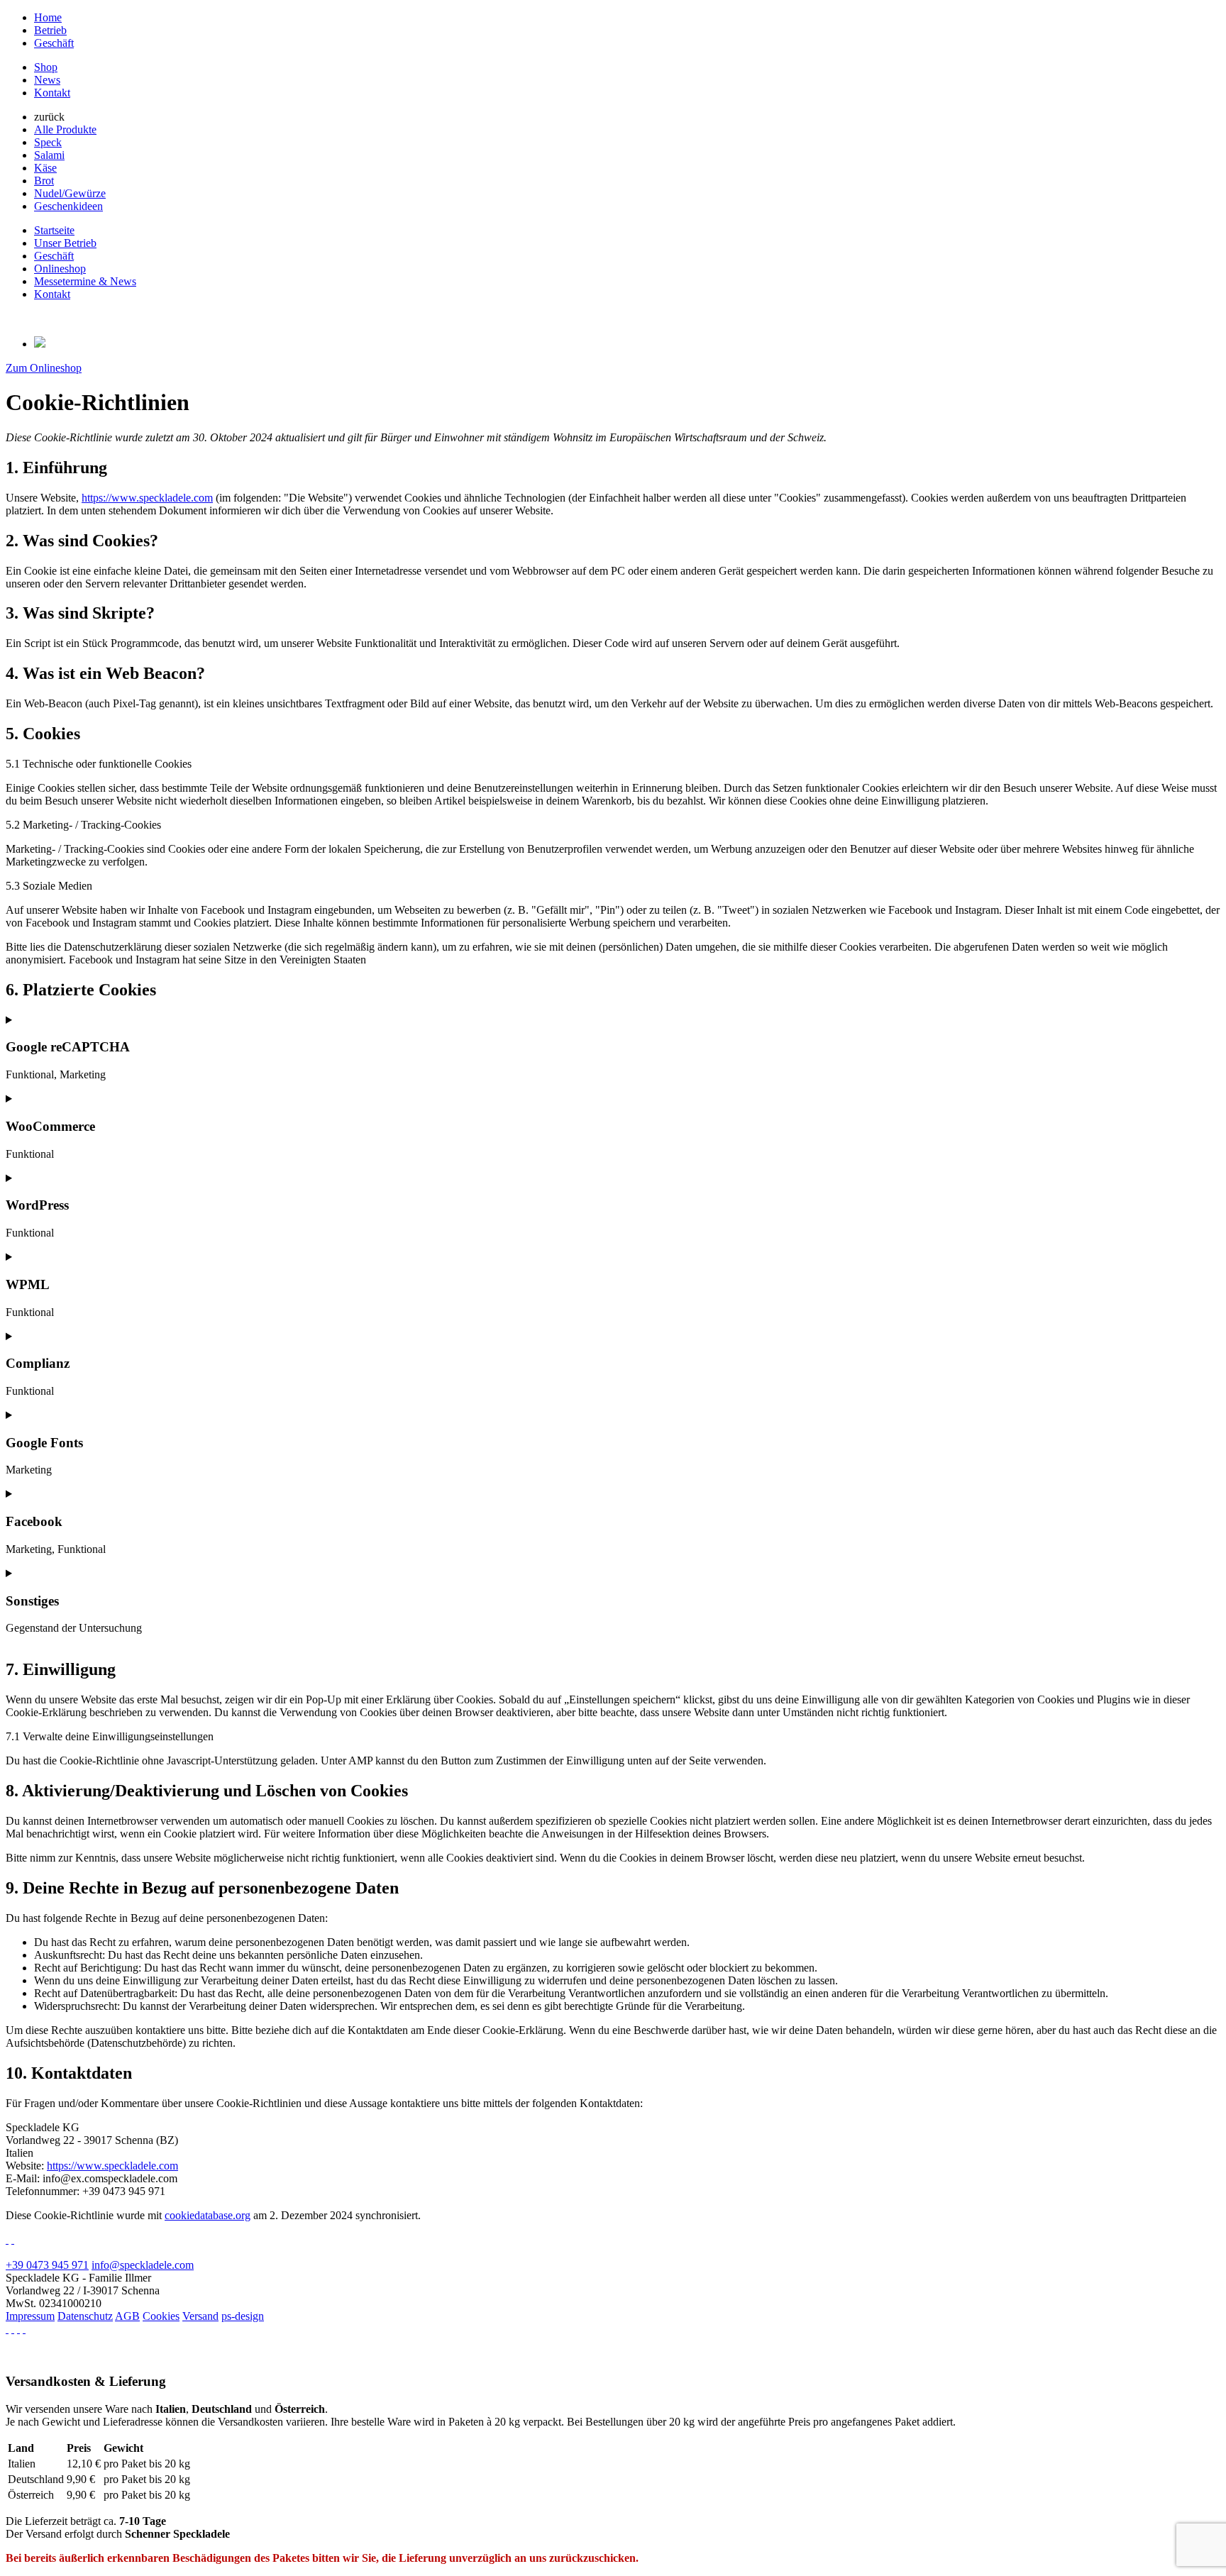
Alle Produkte (65, 129)
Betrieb (50, 30)
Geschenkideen (68, 206)
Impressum (30, 2316)
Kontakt (52, 93)
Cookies (161, 2316)
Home (48, 17)
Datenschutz (85, 2316)
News (47, 80)
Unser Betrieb (65, 243)
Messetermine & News (85, 281)
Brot (44, 181)
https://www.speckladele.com (147, 498)
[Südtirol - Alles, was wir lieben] (13, 2329)
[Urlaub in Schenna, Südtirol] (18, 2329)
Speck (48, 142)
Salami (49, 155)
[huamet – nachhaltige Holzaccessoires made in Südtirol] (7, 2329)
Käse (45, 168)
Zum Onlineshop (44, 368)
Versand (200, 2316)
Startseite (54, 230)
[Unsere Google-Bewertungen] (13, 2239)
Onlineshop (60, 269)
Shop (46, 67)
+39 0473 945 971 (47, 2265)
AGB (127, 2316)
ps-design (243, 2316)
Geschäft (54, 43)
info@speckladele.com (143, 2265)
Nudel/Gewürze (70, 193)
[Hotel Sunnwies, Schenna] (7, 2239)
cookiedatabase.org (208, 2215)
